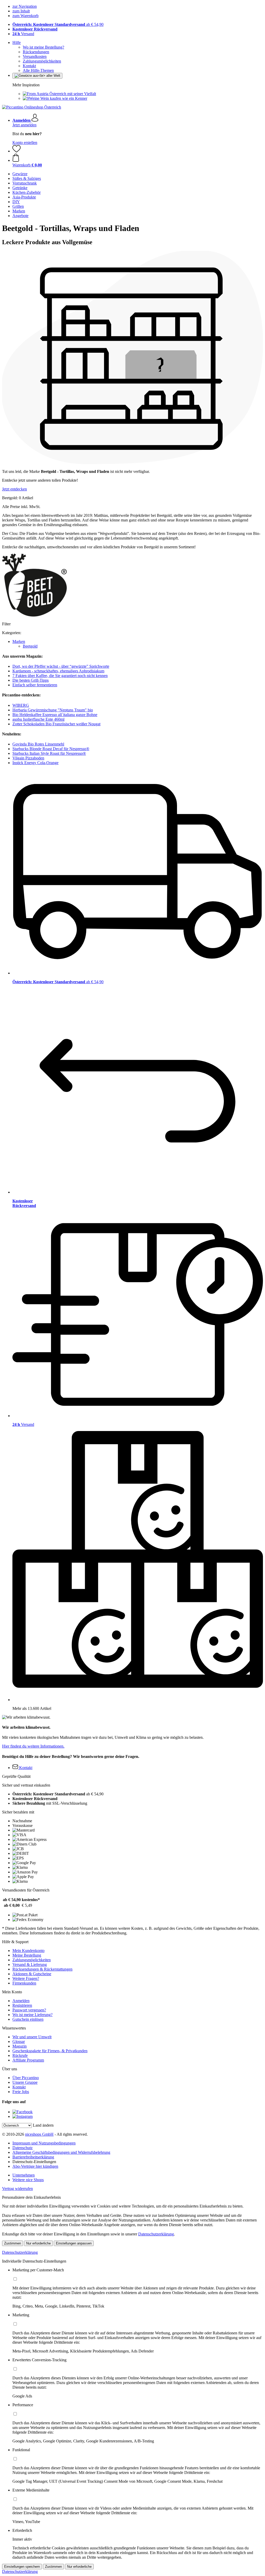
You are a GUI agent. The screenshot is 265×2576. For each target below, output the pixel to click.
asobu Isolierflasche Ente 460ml (38, 719)
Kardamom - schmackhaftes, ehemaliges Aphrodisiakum (58, 671)
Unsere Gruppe (25, 2082)
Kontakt (29, 66)
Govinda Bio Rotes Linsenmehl (38, 744)
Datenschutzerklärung (156, 2234)
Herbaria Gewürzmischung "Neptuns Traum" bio (53, 710)
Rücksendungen (36, 52)
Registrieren (22, 2005)
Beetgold (30, 646)
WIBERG (21, 705)
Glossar (19, 2041)
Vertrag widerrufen (17, 2189)
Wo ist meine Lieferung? (32, 2015)
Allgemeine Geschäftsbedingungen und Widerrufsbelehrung (61, 2152)
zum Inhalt (21, 11)
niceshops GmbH (39, 2134)
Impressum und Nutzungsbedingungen (44, 2143)
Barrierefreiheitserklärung (33, 2157)
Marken (19, 641)
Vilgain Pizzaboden (28, 758)
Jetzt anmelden (24, 125)
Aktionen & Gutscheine (32, 1974)
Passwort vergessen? (29, 2010)
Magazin (20, 2046)
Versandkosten (35, 56)
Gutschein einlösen (28, 2019)
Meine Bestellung (27, 1955)
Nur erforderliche (38, 2243)
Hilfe (17, 43)
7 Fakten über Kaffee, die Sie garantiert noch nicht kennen (60, 676)
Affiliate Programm (28, 2060)
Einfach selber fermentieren (35, 685)
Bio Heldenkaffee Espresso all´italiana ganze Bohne (55, 715)
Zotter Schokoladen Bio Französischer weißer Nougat (56, 724)
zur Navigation (25, 6)
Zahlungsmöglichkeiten (42, 61)
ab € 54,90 (58, 24)
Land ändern (43, 2125)
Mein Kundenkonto (28, 1951)
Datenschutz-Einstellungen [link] (34, 2162)
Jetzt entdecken (14, 489)
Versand (23, 34)
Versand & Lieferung (30, 1964)
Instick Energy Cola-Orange (35, 763)
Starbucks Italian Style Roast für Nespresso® (49, 753)
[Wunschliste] (17, 151)
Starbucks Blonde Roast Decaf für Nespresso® (51, 749)
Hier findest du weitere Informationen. (33, 1746)
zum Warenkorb (25, 16)
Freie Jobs (21, 2092)
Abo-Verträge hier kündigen (35, 2166)
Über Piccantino (26, 2078)
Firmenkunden (24, 1983)
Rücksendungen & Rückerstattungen (42, 1969)
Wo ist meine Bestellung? (43, 47)
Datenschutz (23, 2148)
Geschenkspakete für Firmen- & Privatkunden (50, 2051)
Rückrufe (20, 2055)
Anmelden (21, 2001)
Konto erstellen (25, 143)
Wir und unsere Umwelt (32, 2037)
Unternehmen (24, 2175)
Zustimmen (13, 2243)
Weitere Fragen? (26, 1978)
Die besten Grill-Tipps (31, 680)
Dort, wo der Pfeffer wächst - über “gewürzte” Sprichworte (61, 666)
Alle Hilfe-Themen (38, 70)
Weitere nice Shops (28, 2180)
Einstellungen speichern (22, 2567)
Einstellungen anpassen (74, 2243)
